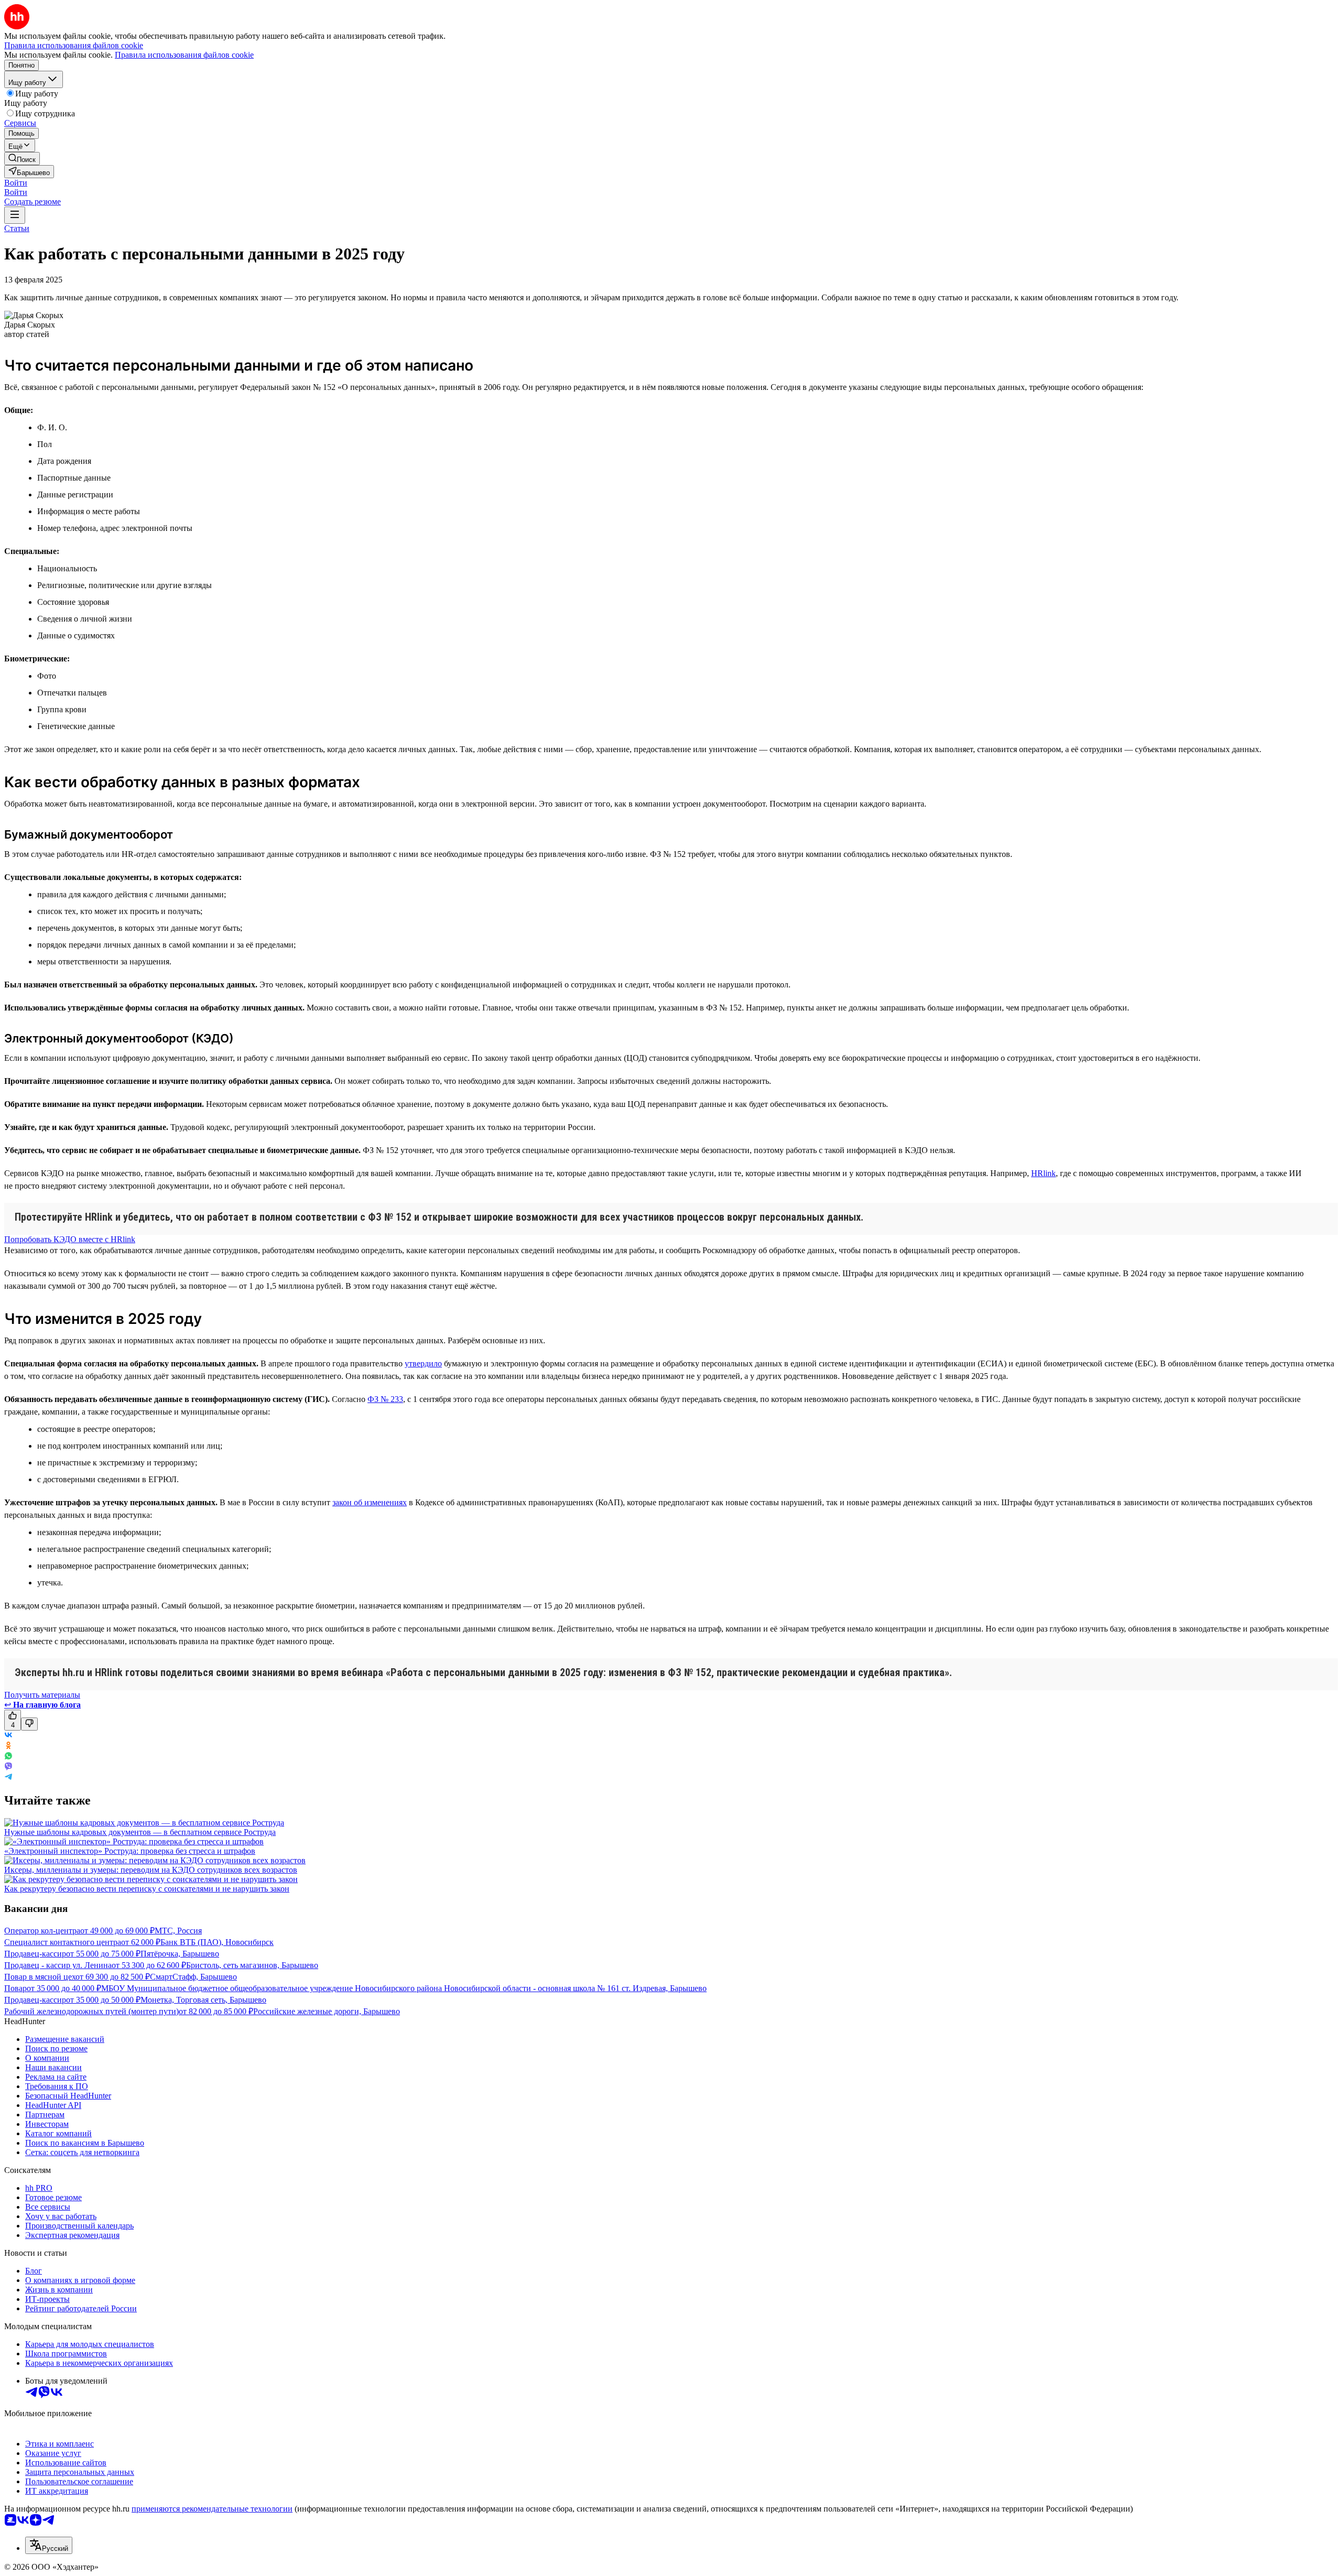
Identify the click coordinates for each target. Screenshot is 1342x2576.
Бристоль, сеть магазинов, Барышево (252, 1965)
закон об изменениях (370, 1502)
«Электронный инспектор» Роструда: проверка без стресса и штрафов (130, 1851)
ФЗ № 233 (385, 1399)
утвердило (423, 1363)
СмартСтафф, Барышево (193, 1977)
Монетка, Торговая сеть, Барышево (203, 2000)
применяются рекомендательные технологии (212, 2509)
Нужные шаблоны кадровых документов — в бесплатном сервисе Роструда (140, 1832)
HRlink (1043, 1173)
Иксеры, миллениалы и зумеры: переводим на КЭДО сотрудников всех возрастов (151, 1870)
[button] (16, 183)
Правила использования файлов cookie (184, 55)
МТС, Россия (178, 1931)
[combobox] (49, 2545)
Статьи (17, 228)
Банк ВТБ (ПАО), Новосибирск (217, 1942)
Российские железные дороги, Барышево (327, 2011)
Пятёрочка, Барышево (180, 1954)
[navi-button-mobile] (15, 215)
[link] (22, 159)
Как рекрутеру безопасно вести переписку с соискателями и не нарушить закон (147, 1889)
